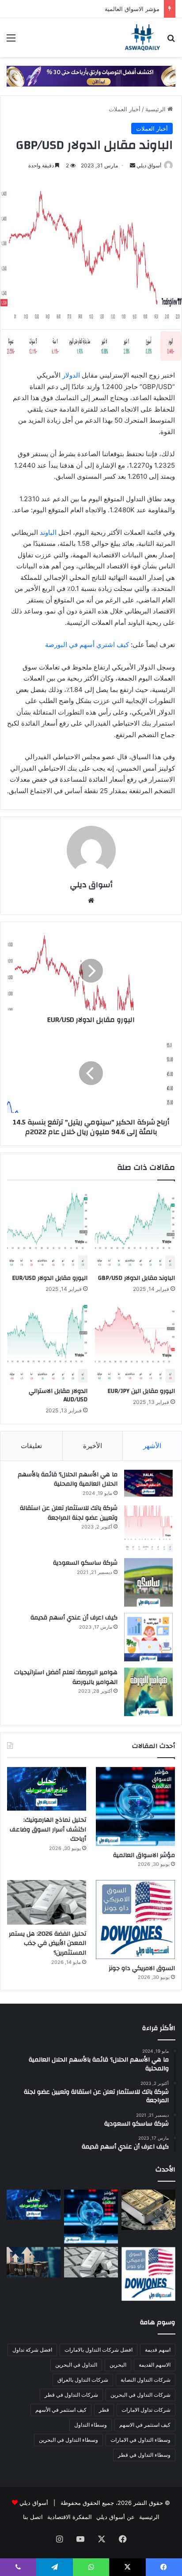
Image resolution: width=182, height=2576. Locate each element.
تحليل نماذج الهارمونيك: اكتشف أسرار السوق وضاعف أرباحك (48, 1829)
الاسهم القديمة (155, 2365)
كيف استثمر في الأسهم (61, 2410)
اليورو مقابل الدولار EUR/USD (50, 1278)
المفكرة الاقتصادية (70, 2517)
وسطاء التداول (91, 2425)
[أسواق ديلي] (142, 38)
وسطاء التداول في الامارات (140, 2440)
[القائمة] (11, 41)
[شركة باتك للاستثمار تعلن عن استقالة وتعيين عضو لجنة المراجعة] (148, 1528)
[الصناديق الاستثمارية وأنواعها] (148, 2210)
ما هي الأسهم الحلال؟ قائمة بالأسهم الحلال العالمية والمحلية (68, 1479)
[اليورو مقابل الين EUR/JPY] (135, 1343)
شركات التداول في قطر (71, 2395)
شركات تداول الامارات (146, 2410)
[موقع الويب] (91, 900)
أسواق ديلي (149, 165)
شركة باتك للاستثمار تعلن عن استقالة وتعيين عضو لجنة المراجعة (69, 1513)
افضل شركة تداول (32, 2350)
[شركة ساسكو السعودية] (148, 1582)
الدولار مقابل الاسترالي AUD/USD (58, 1395)
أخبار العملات (125, 109)
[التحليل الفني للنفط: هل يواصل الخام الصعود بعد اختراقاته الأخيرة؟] (34, 2262)
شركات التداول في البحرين (140, 2395)
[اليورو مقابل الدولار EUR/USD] (47, 1229)
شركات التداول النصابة (146, 2380)
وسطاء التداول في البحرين (68, 2440)
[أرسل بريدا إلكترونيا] (133, 165)
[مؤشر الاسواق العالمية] (135, 1806)
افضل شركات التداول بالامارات (99, 2350)
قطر (104, 2410)
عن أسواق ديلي (116, 2517)
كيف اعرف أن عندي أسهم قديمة (74, 1618)
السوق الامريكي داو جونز (142, 1968)
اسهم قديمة (158, 2350)
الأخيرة (93, 1446)
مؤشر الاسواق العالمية (132, 9)
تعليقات (31, 1446)
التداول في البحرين (76, 2365)
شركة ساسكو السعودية (85, 1563)
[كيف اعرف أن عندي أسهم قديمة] (148, 1637)
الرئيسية (156, 109)
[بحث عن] (171, 41)
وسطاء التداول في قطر (144, 2455)
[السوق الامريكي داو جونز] (135, 1920)
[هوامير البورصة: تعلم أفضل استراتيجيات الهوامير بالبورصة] (148, 1692)
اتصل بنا (33, 2517)
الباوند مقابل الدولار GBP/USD (136, 1278)
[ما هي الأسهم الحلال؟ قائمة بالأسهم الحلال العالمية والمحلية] (148, 1483)
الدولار (71, 375)
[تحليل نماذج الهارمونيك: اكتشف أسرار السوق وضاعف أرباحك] (47, 1789)
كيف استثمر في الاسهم (145, 2425)
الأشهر (152, 1446)
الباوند (48, 532)
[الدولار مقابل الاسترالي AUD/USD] (47, 1343)
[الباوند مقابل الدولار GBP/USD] (135, 1229)
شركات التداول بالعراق (83, 2380)
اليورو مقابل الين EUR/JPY (141, 1391)
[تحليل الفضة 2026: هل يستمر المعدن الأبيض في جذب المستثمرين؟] (47, 1902)
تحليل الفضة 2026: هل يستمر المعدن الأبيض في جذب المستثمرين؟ (47, 1943)
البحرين (118, 2365)
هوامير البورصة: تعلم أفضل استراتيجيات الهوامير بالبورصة (66, 1677)
